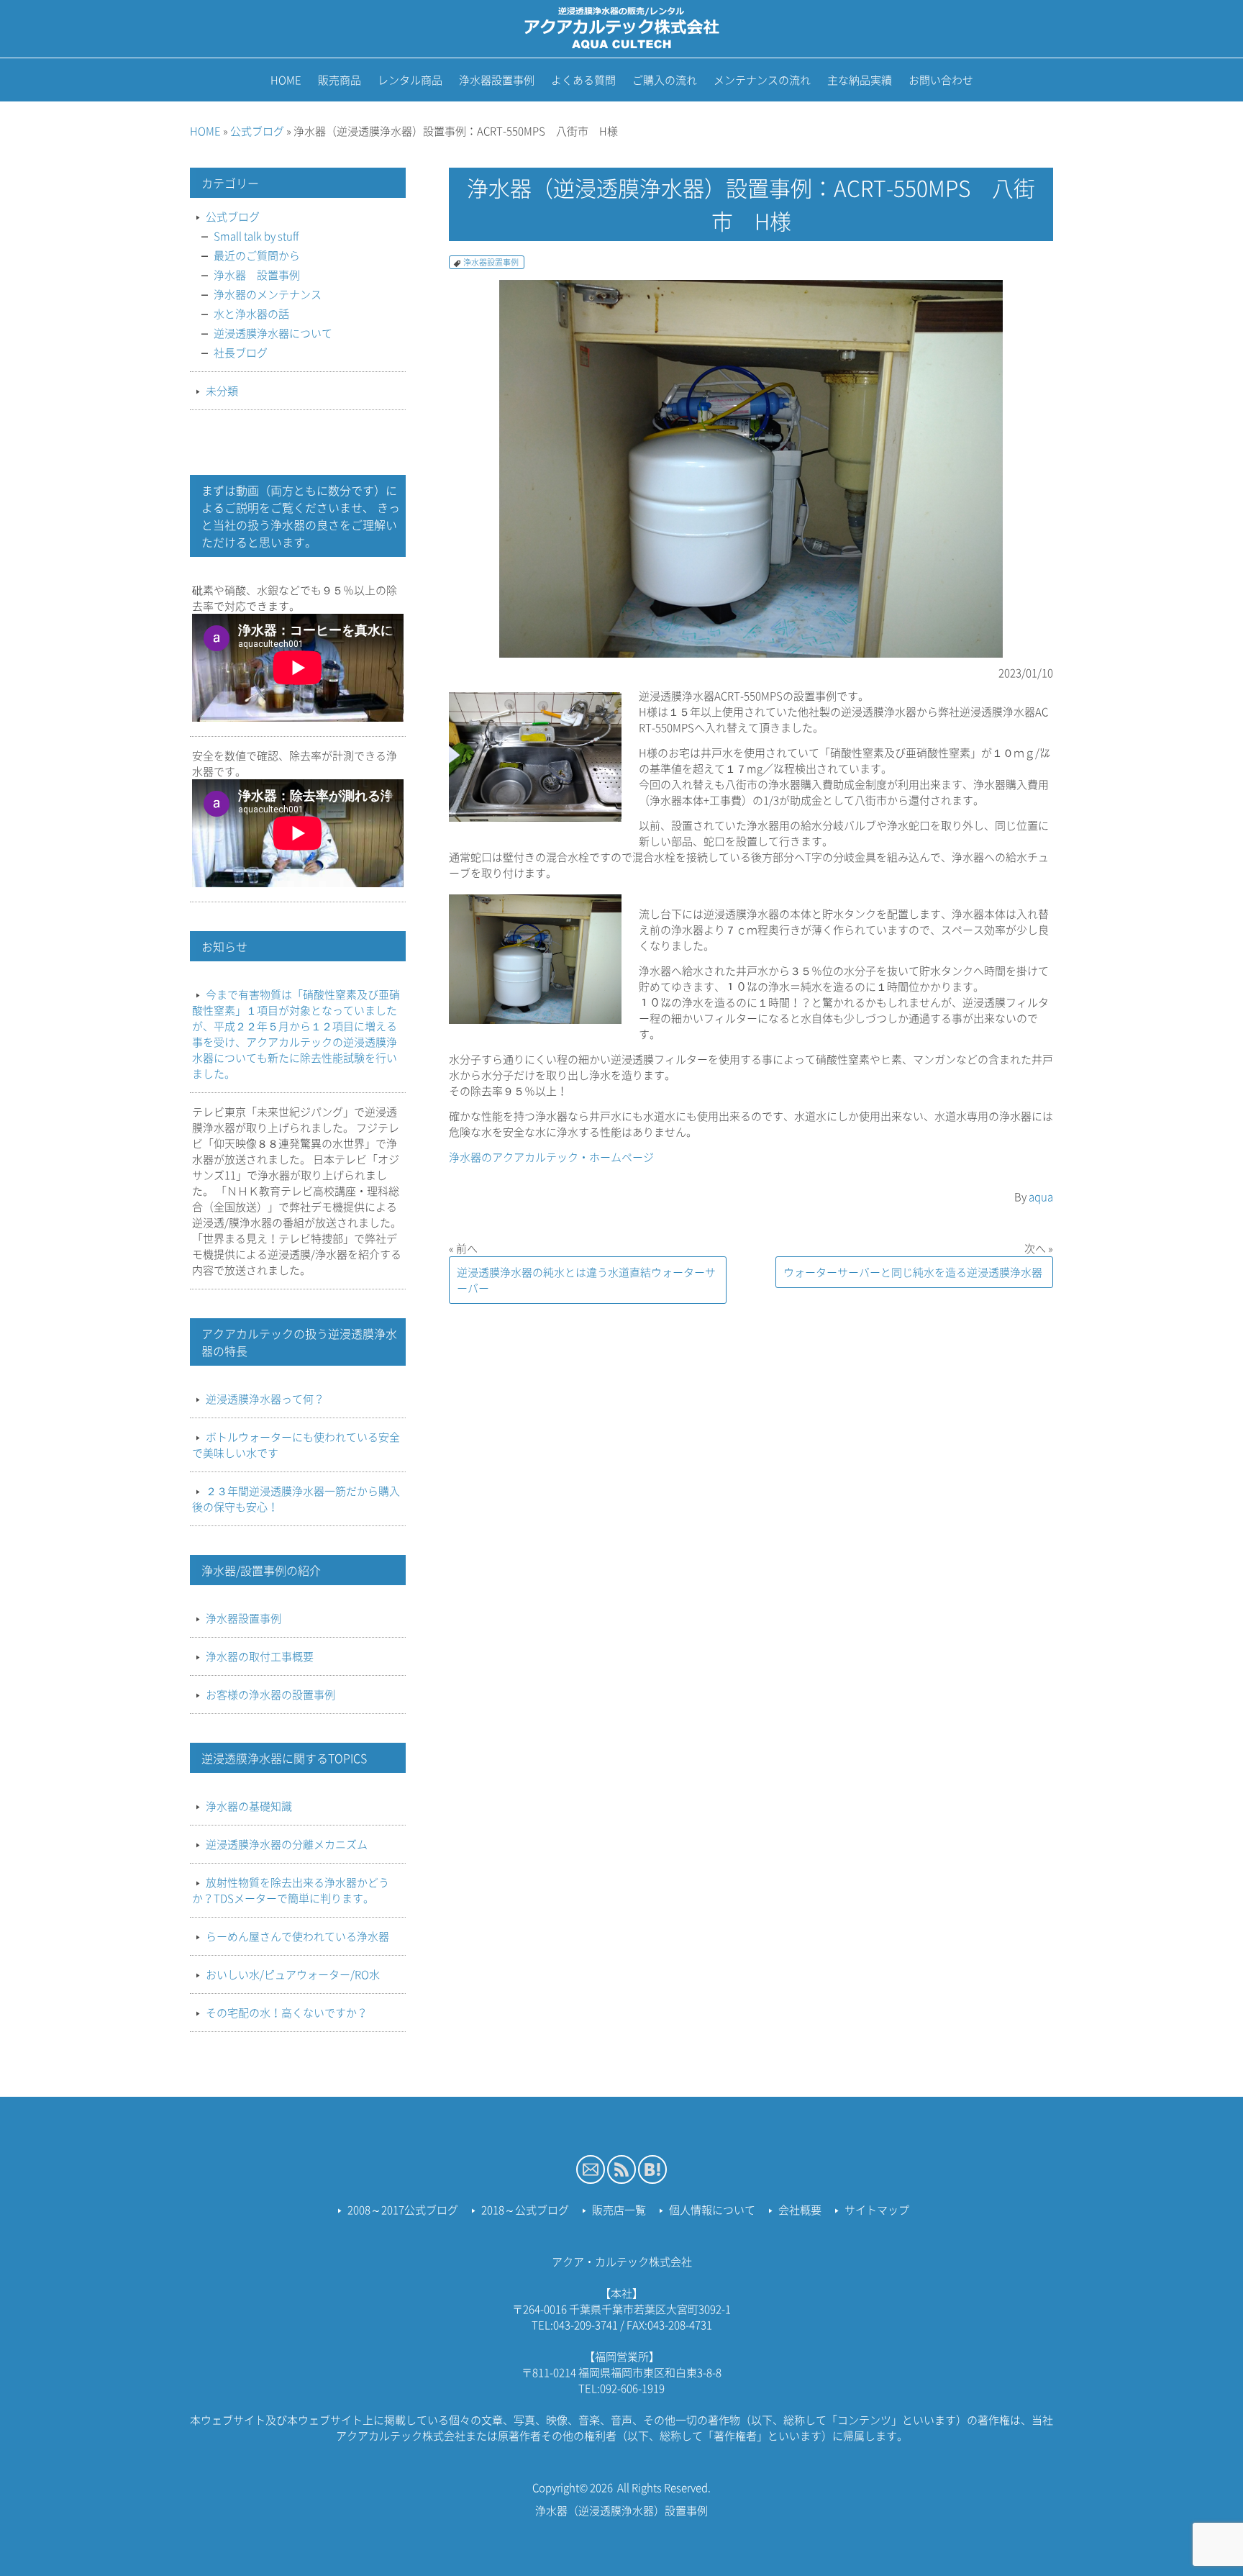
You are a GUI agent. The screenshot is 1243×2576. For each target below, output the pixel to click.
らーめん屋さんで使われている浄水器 (297, 1936)
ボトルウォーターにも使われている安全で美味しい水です (296, 1445)
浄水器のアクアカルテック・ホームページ (551, 1157)
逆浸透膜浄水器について (273, 333)
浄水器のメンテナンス (268, 294)
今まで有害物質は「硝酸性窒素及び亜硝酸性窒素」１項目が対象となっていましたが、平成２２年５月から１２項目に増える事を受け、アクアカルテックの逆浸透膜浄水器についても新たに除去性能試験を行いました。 (296, 1034)
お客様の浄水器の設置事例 (270, 1695)
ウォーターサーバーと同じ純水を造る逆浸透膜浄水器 (913, 1272)
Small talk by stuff (256, 236)
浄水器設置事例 (491, 262)
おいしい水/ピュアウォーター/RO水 (293, 1974)
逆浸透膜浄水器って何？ (265, 1399)
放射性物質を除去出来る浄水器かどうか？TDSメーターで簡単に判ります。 (291, 1890)
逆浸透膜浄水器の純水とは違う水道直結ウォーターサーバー (586, 1280)
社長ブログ (241, 353)
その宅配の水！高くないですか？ (287, 2013)
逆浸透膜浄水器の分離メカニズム (287, 1844)
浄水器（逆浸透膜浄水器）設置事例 (621, 2511)
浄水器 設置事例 (257, 275)
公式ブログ (257, 131)
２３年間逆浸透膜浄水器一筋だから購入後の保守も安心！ (296, 1499)
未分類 (222, 391)
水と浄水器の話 (251, 314)
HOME (205, 131)
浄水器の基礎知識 (249, 1806)
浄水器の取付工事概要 (260, 1656)
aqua (1041, 1197)
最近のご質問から (257, 255)
